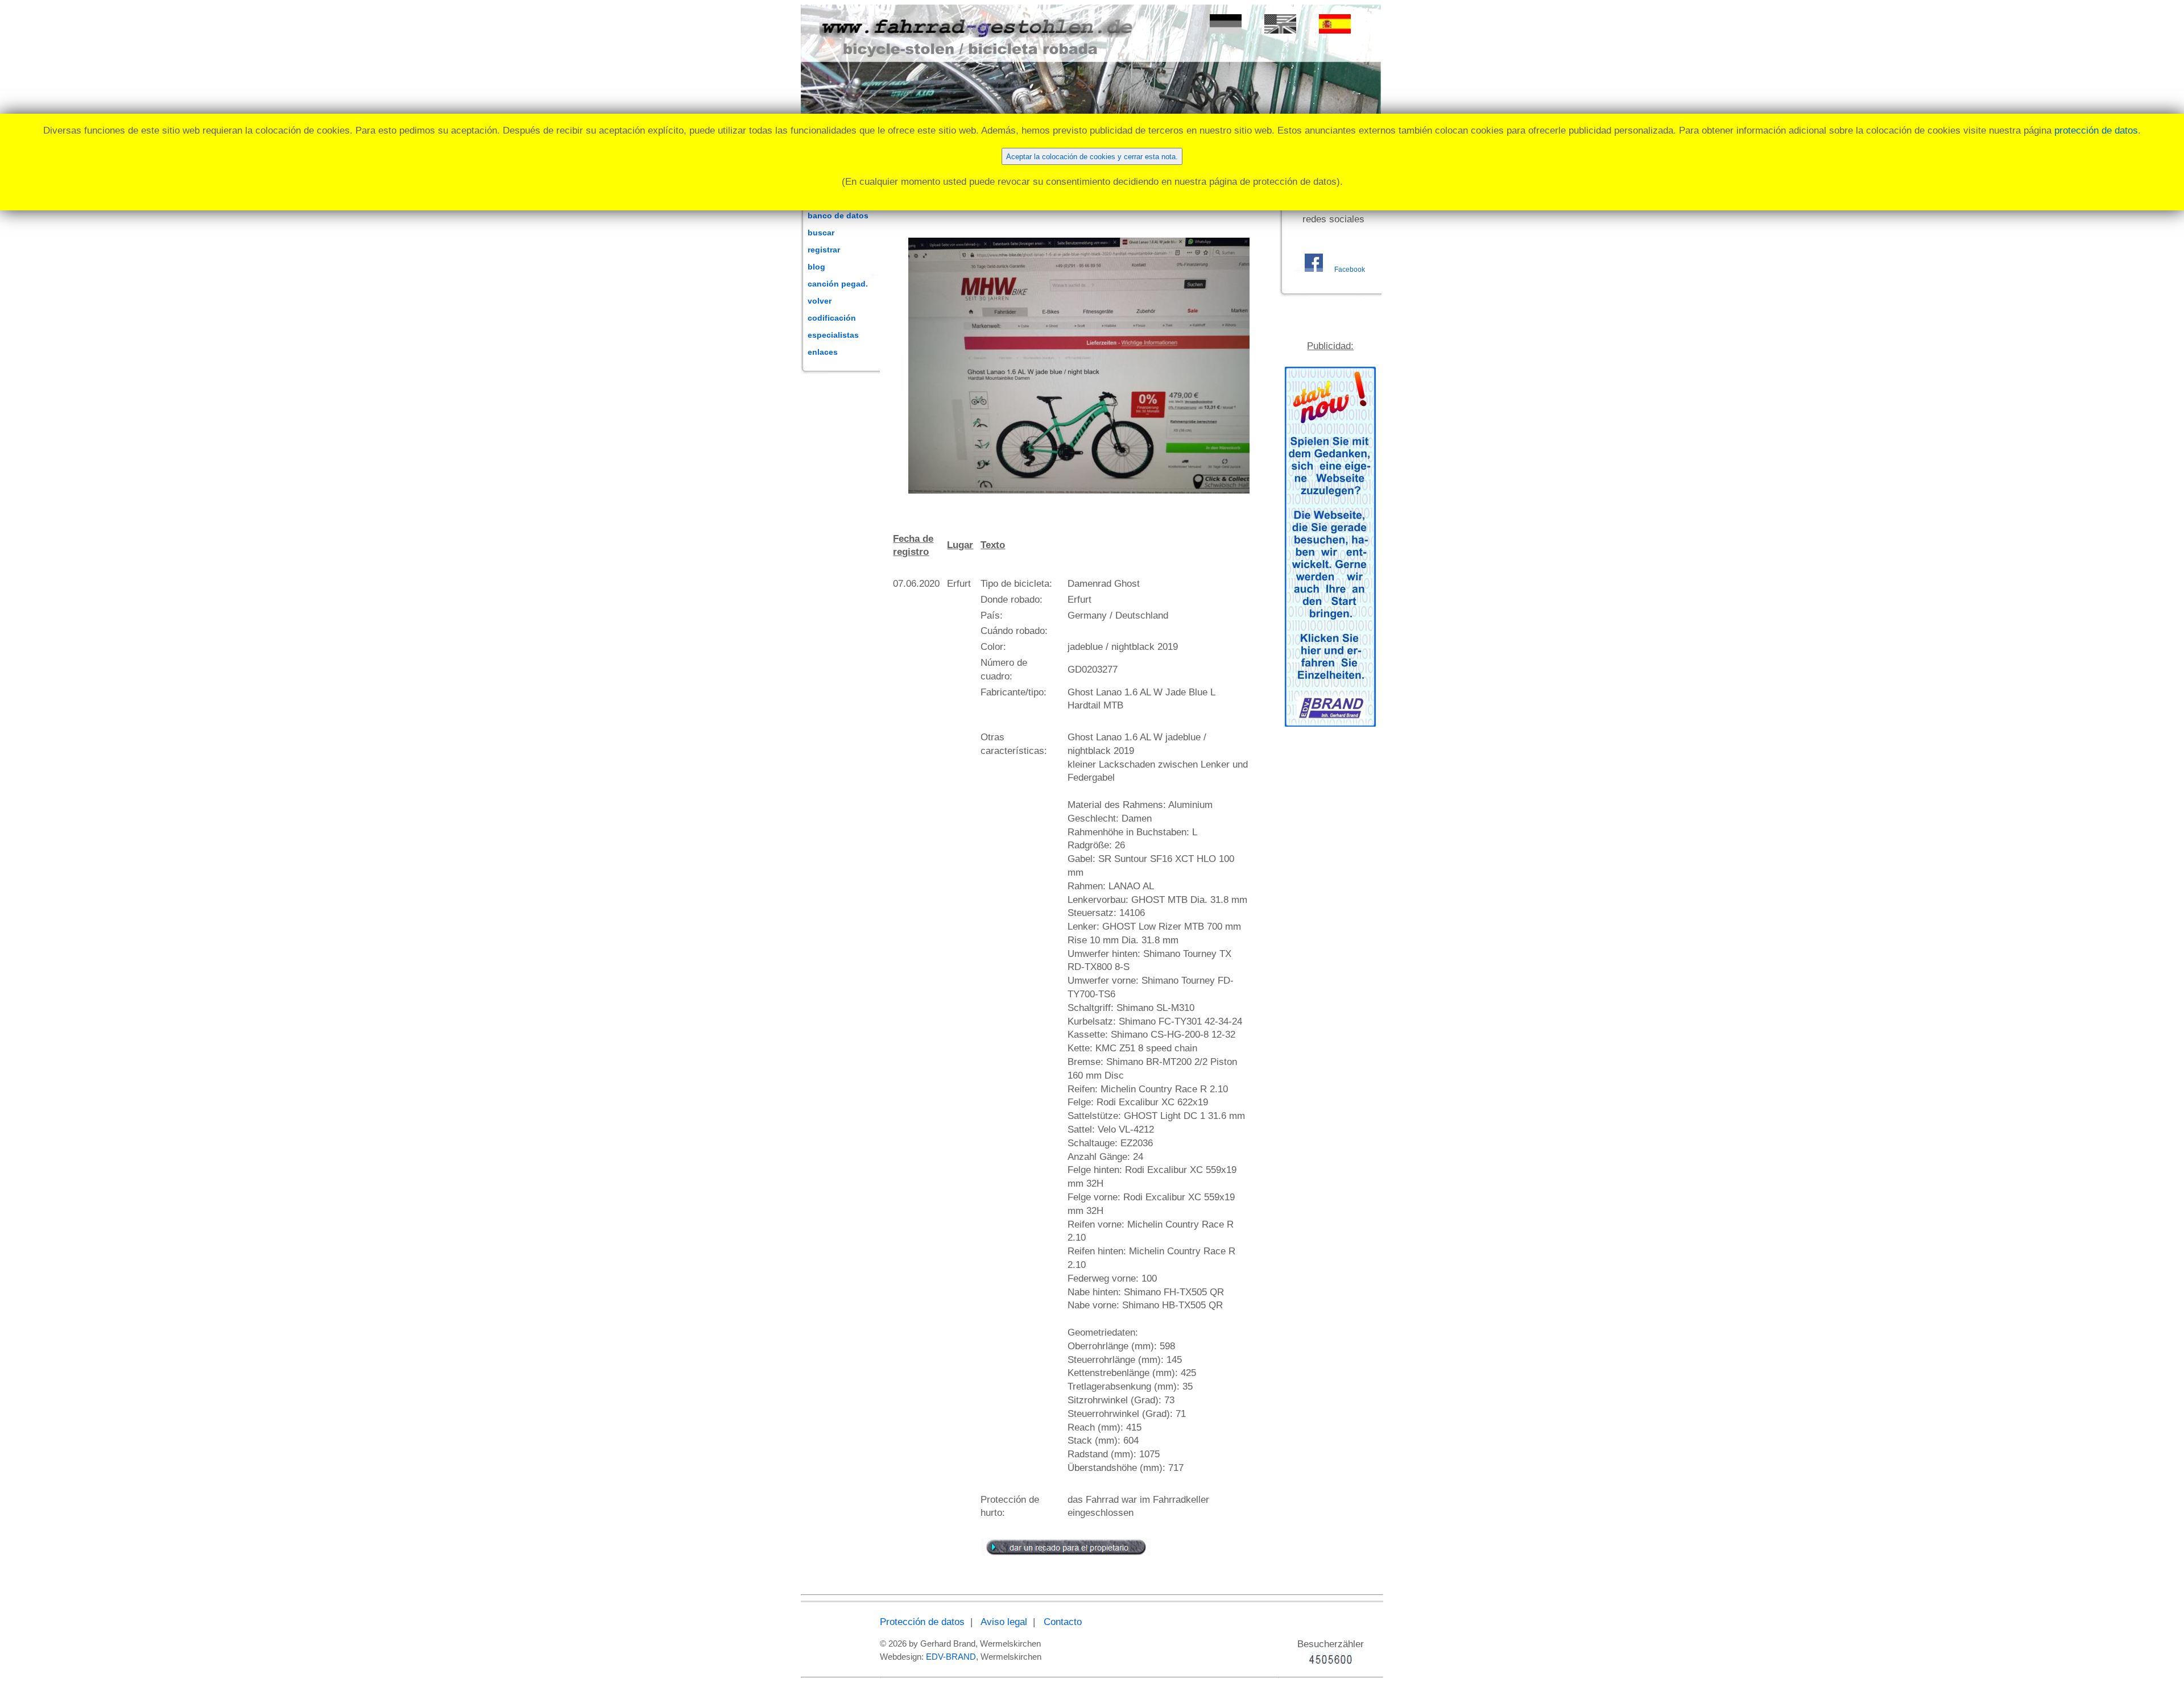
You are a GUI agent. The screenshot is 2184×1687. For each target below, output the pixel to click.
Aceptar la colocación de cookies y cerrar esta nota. (1092, 157)
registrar (824, 250)
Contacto (1063, 1622)
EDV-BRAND (951, 1657)
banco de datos (838, 215)
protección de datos (2096, 130)
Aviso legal (1004, 1622)
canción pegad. (838, 284)
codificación (832, 318)
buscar (821, 233)
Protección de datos (922, 1622)
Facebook (1350, 270)
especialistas (833, 335)
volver (820, 301)
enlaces (823, 352)
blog (816, 267)
